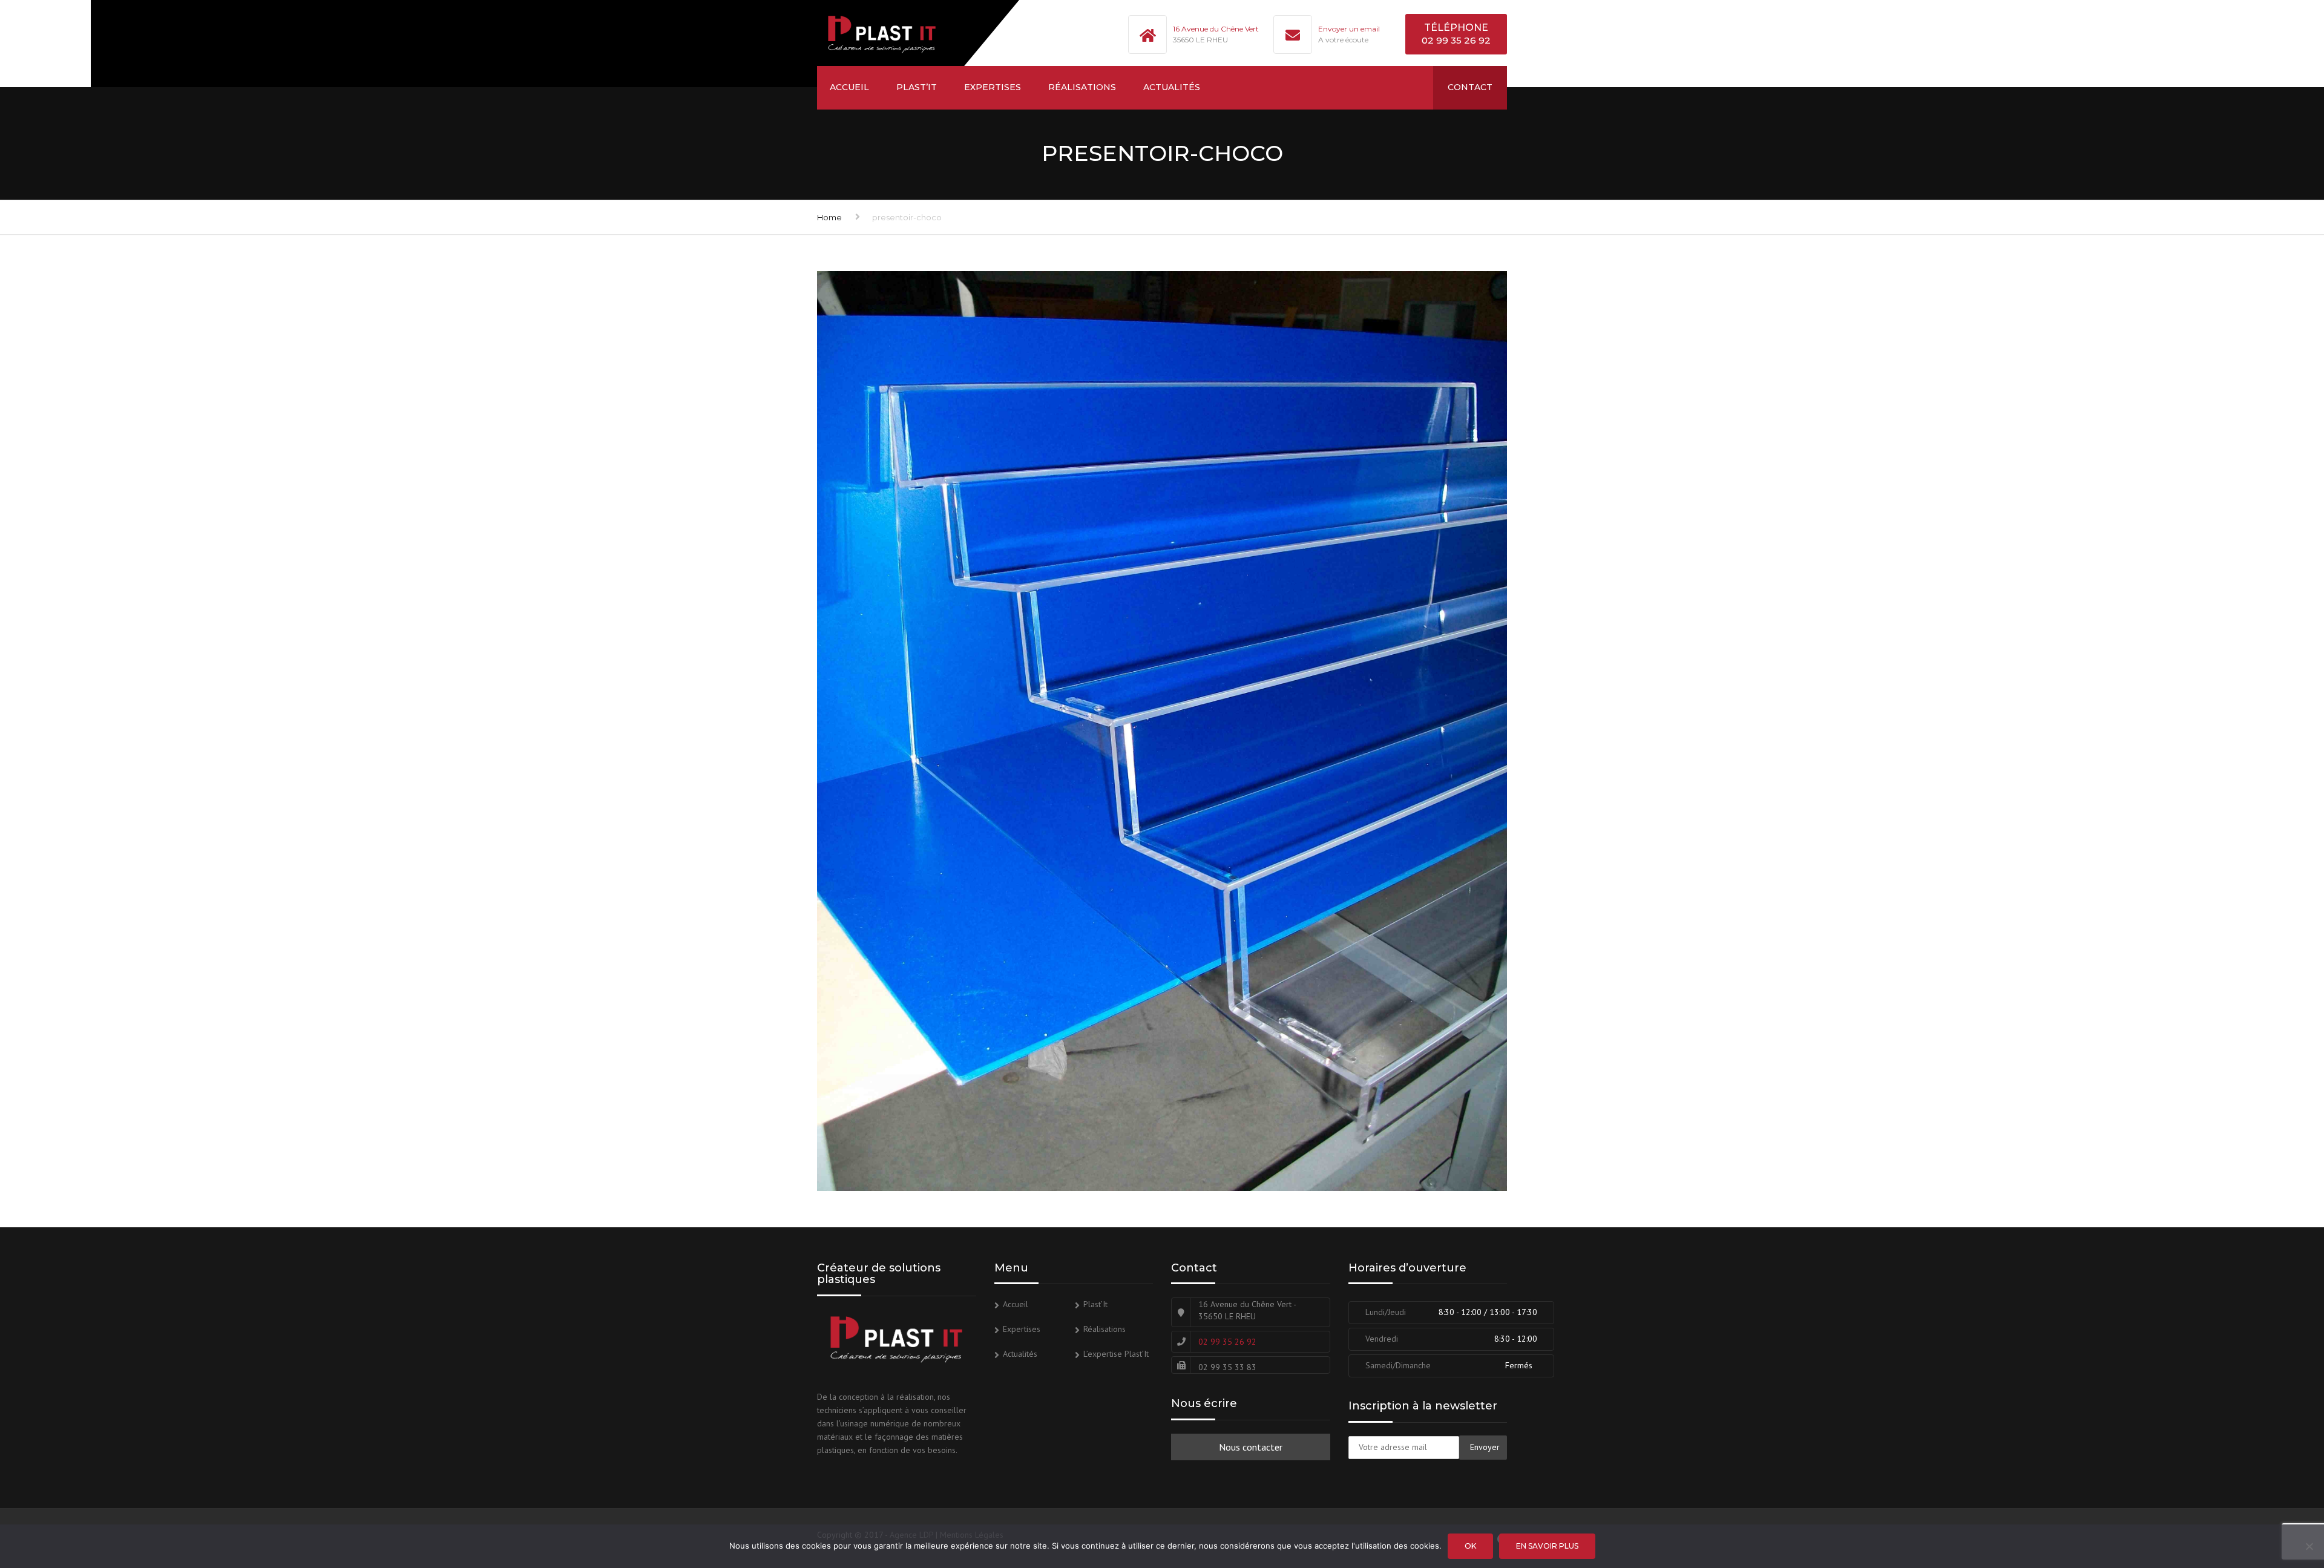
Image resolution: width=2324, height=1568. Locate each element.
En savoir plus (1547, 1546)
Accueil (849, 87)
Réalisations (1082, 87)
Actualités (1172, 87)
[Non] (2309, 1546)
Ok (1470, 1546)
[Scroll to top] (2260, 1503)
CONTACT (1470, 87)
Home (829, 217)
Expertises (993, 87)
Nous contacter (1251, 1447)
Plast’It (917, 87)
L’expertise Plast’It (1116, 1354)
